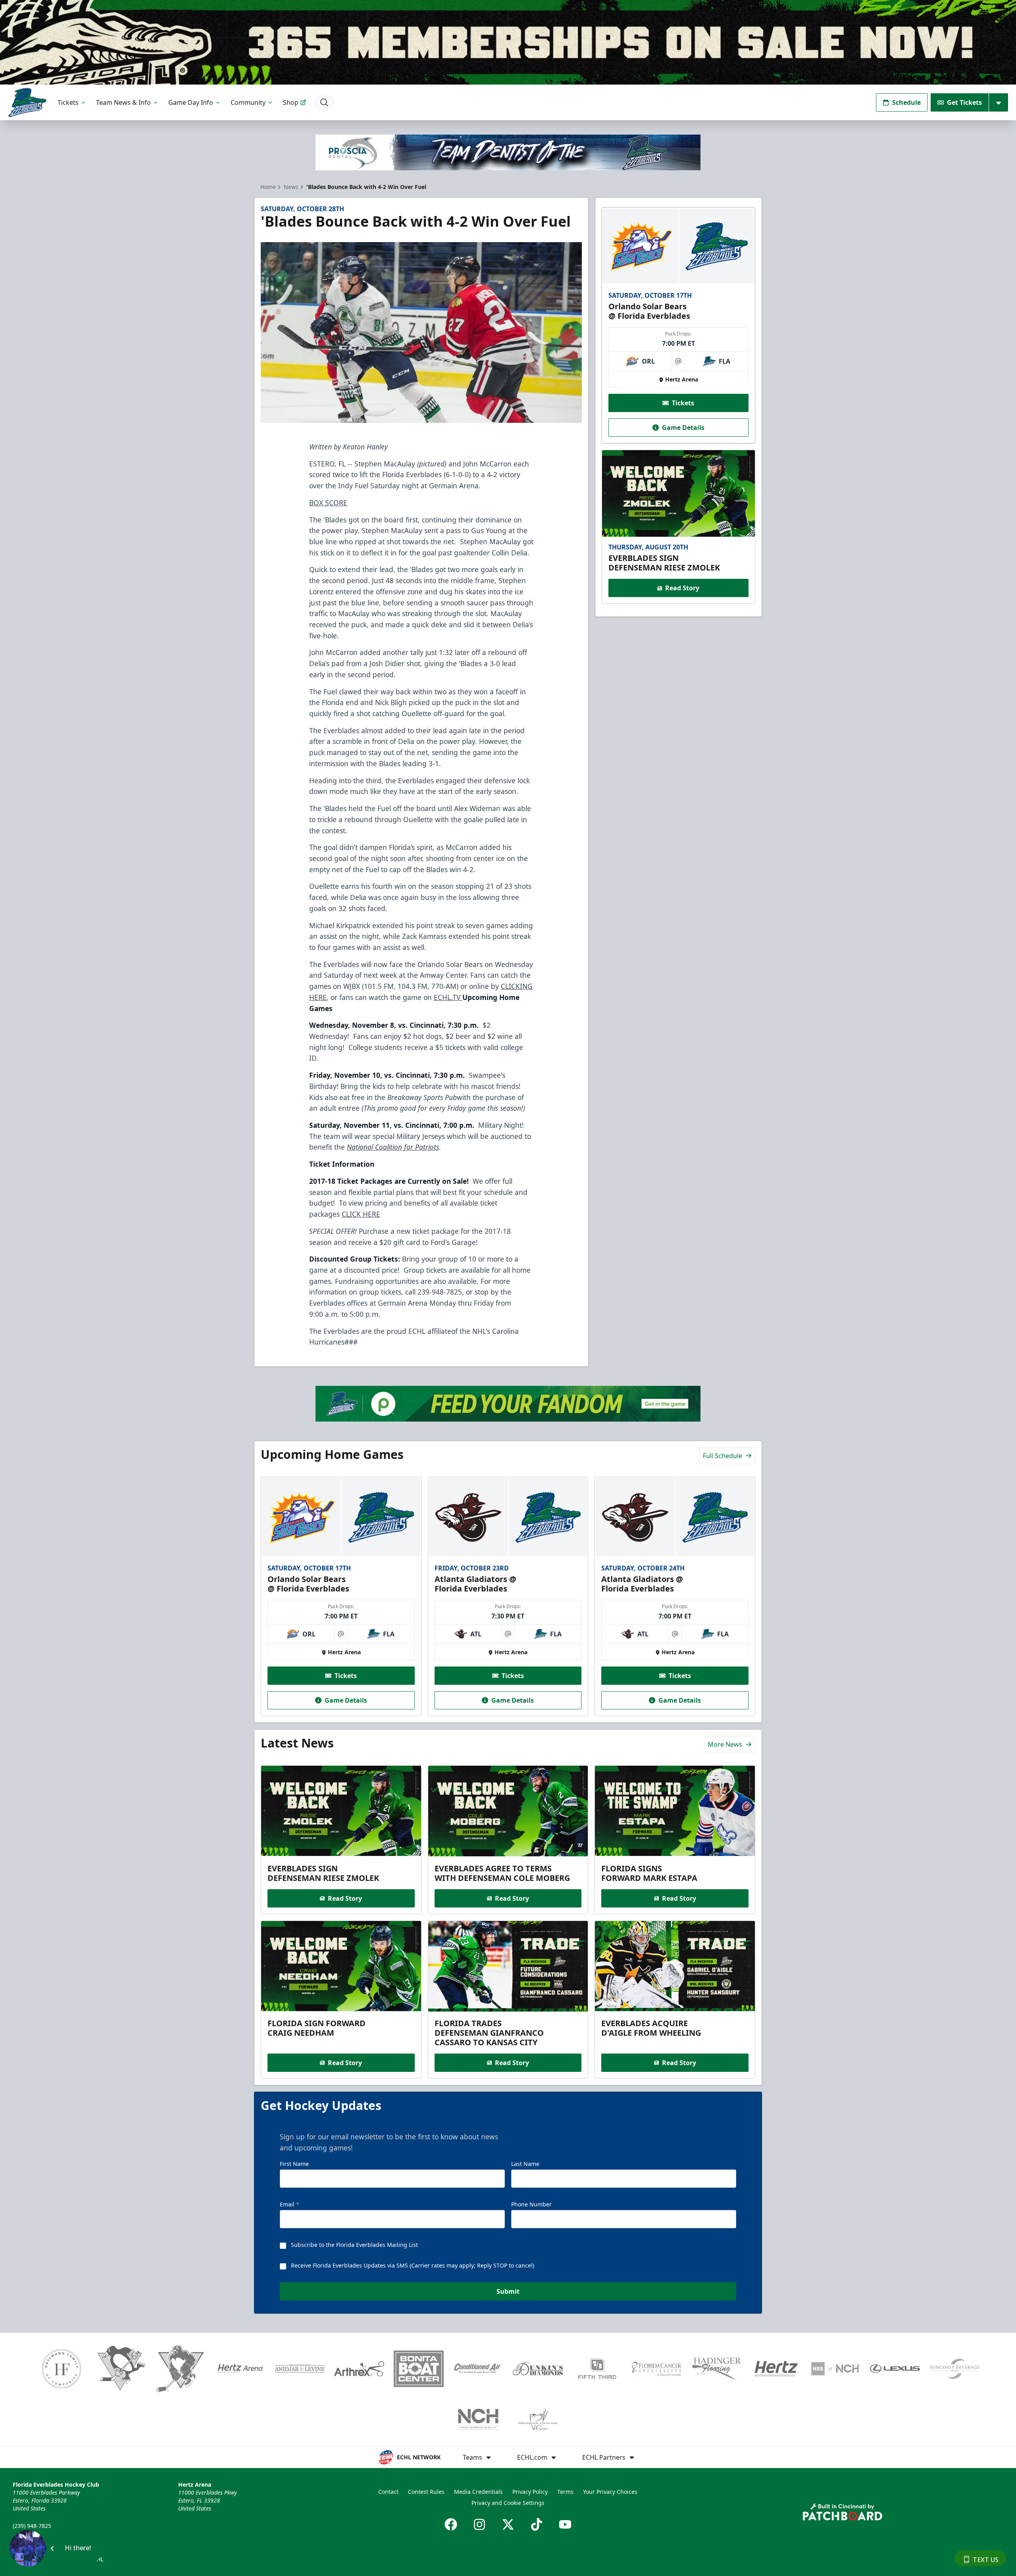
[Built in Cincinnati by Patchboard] (843, 2512)
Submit (508, 2291)
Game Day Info (191, 102)
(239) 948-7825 (32, 2526)
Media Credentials (478, 2492)
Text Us (986, 2560)
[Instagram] (479, 2524)
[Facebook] (451, 2524)
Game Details (683, 428)
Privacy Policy (530, 2492)
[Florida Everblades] (27, 103)
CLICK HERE (361, 1214)
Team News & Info (123, 102)
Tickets (68, 102)
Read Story (682, 588)
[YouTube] (565, 2524)
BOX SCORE (328, 503)
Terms (565, 2492)
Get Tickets (964, 102)
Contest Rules (426, 2492)
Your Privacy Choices (610, 2492)
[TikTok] (537, 2524)
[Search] (324, 102)
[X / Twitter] (508, 2524)
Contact (388, 2492)
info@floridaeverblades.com (50, 2537)
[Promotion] (508, 42)
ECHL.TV (448, 997)
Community (248, 102)
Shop (291, 102)
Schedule (906, 102)
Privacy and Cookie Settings (508, 2503)
